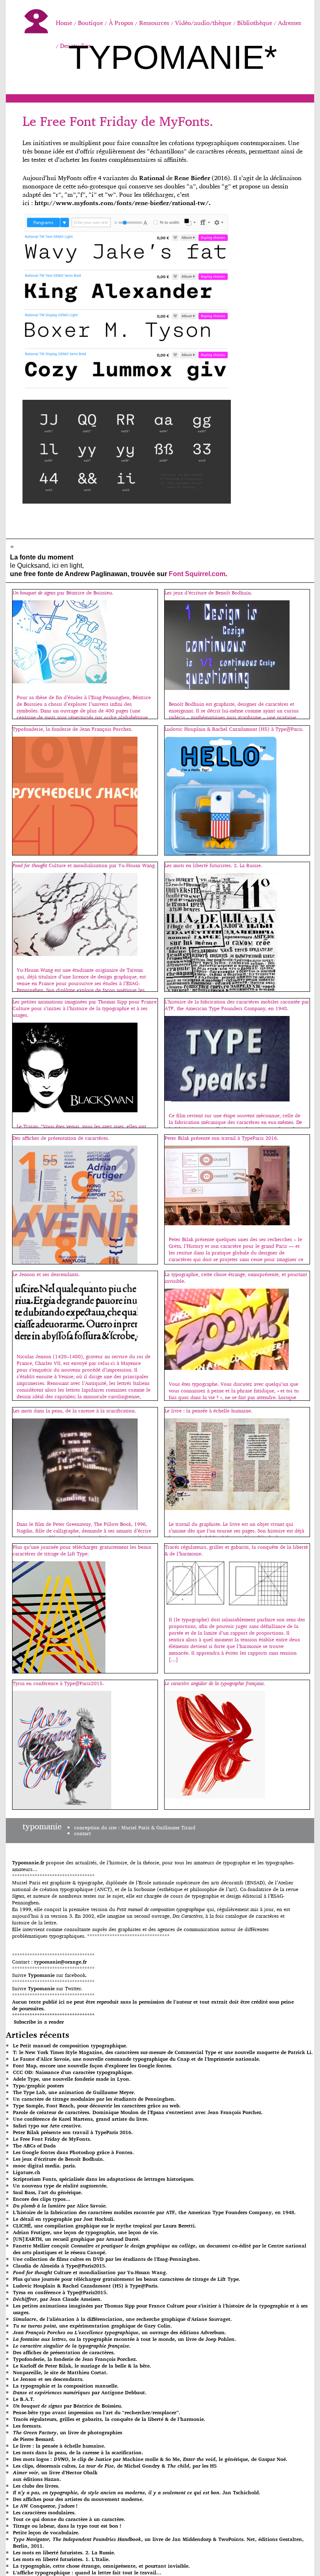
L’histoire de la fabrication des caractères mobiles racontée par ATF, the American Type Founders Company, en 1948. (154, 2212)
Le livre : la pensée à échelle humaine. (59, 2446)
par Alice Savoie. (60, 2206)
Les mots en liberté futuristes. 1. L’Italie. (61, 2559)
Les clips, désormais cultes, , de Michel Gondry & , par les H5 (115, 2466)
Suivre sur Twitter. (47, 1988)
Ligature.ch (27, 2172)
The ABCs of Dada (34, 2146)
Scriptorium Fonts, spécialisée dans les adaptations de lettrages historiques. (104, 2179)
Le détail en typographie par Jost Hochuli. (64, 2219)
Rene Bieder (192, 178)
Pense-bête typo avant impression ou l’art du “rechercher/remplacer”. (97, 2412)
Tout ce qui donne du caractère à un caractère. (69, 2519)
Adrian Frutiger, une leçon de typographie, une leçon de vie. (86, 2232)
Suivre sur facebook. (49, 1975)
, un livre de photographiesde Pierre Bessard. (67, 2436)
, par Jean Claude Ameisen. (57, 2299)
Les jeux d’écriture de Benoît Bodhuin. (59, 2159)
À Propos (121, 23)
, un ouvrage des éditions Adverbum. (120, 2332)
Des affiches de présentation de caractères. (64, 2352)
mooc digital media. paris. (45, 2166)
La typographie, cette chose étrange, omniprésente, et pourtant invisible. (101, 2566)
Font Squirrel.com (197, 574)
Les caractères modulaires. (44, 2512)
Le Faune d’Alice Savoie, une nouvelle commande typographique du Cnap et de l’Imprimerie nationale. (137, 2059)
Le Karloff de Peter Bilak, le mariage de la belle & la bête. (82, 2366)
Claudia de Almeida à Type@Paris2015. (60, 2266)
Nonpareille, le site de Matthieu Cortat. (60, 2372)
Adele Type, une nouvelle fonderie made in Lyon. (72, 2079)
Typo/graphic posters (38, 2086)
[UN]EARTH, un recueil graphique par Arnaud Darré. (76, 2239)
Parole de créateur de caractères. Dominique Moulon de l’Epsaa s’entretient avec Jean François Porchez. (138, 2112)
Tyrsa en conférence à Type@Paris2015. (60, 2292)
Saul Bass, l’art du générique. (48, 2192)
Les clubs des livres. (36, 2486)
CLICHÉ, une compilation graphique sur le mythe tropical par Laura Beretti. (105, 2226)
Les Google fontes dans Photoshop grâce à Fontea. (74, 2152)
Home (64, 23)
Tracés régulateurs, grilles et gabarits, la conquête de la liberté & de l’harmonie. (109, 2419)
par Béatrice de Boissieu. (68, 2406)
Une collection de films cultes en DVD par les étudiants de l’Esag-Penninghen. (107, 2259)
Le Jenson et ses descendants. (48, 2379)
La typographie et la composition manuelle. (66, 2386)
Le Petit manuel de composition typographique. (70, 2045)
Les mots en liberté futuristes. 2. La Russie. (64, 2552)
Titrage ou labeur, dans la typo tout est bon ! (67, 2526)
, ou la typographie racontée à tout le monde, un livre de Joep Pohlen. (125, 2339)
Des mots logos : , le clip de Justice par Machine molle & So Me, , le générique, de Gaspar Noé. (150, 2459)
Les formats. (27, 2426)
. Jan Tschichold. (137, 2492)
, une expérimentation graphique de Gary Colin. (92, 2326)
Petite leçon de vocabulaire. (46, 2532)
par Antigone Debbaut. (80, 2392)
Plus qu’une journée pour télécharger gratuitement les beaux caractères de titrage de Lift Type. (127, 2279)
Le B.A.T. (24, 2399)
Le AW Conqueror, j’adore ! (45, 2506)
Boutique (90, 23)
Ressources (154, 23)
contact (82, 1833)
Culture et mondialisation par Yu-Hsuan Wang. (90, 2272)
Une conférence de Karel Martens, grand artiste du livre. (81, 2119)
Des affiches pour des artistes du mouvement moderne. (78, 2499)
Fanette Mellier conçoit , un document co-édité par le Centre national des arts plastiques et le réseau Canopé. (160, 2249)
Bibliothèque (255, 23)
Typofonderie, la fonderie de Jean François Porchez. (75, 2359)
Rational (152, 178)
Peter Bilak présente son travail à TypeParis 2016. (73, 2132)
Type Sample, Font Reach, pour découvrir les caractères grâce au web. (97, 2106)
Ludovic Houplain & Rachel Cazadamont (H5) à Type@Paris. (86, 2286)
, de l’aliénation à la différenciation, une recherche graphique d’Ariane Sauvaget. (122, 2319)
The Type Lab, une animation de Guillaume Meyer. (74, 2092)
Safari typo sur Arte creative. (47, 2126)
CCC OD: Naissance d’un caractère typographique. (73, 2072)
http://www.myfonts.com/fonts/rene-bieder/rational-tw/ (122, 203)
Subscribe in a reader (39, 2022)
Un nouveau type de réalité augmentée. (60, 2186)
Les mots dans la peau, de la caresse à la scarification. (78, 2452)
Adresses (290, 23)
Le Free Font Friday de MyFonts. (118, 121)
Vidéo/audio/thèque (203, 23)
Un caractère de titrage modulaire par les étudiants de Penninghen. (94, 2099)
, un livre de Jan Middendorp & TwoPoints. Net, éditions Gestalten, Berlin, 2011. (158, 2542)
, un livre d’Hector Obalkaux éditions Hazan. (55, 2476)
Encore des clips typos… (42, 2199)
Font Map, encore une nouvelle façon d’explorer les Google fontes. (93, 2066)
